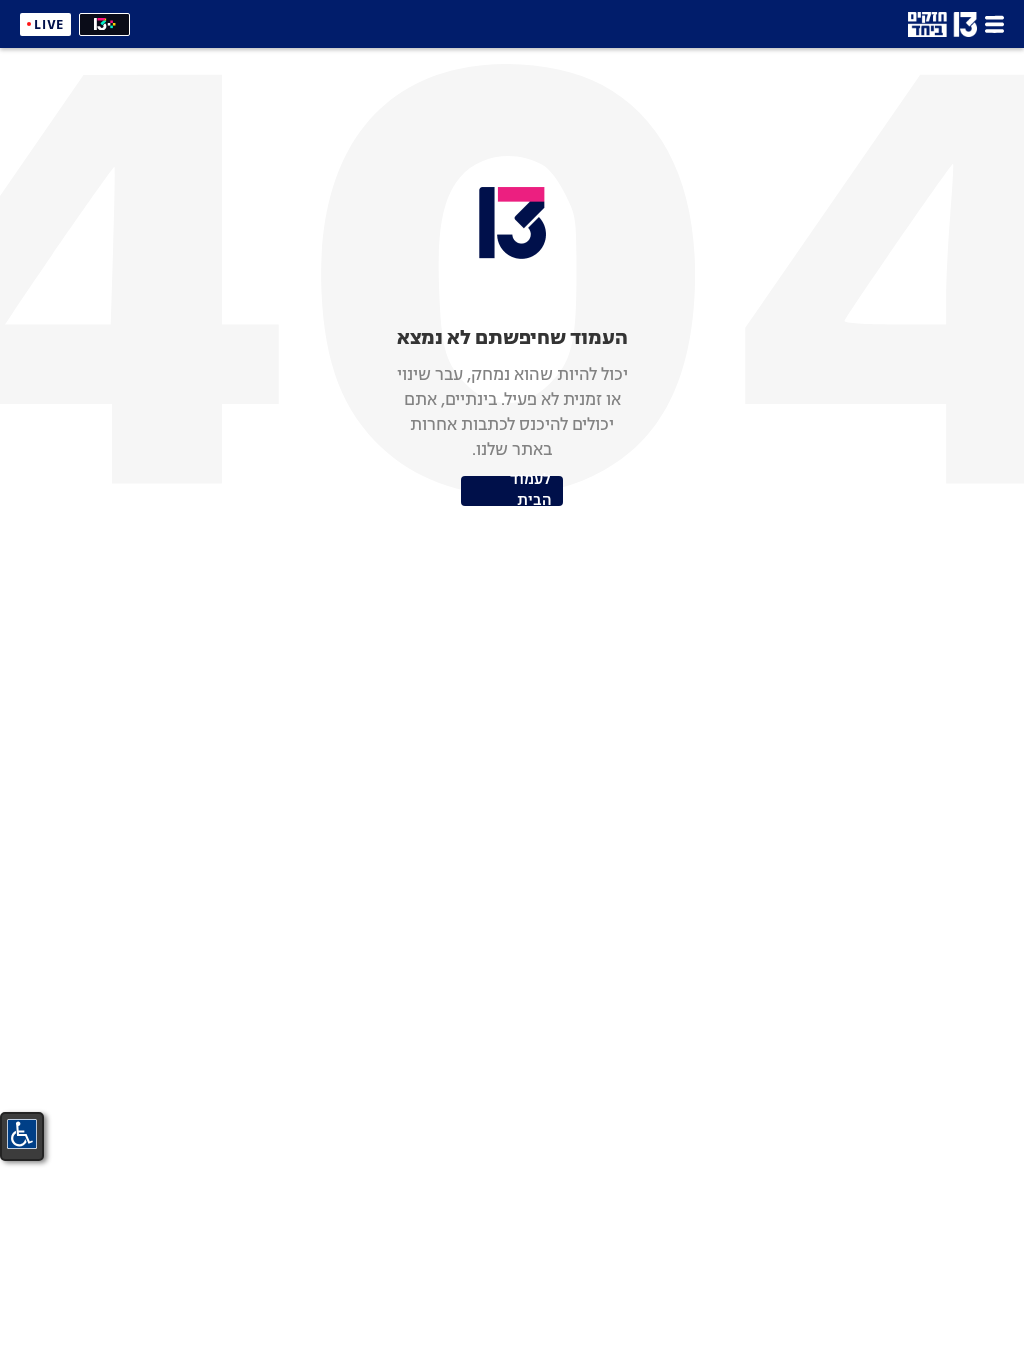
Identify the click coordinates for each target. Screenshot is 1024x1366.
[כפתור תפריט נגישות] (22, 1134)
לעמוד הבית (530, 491)
